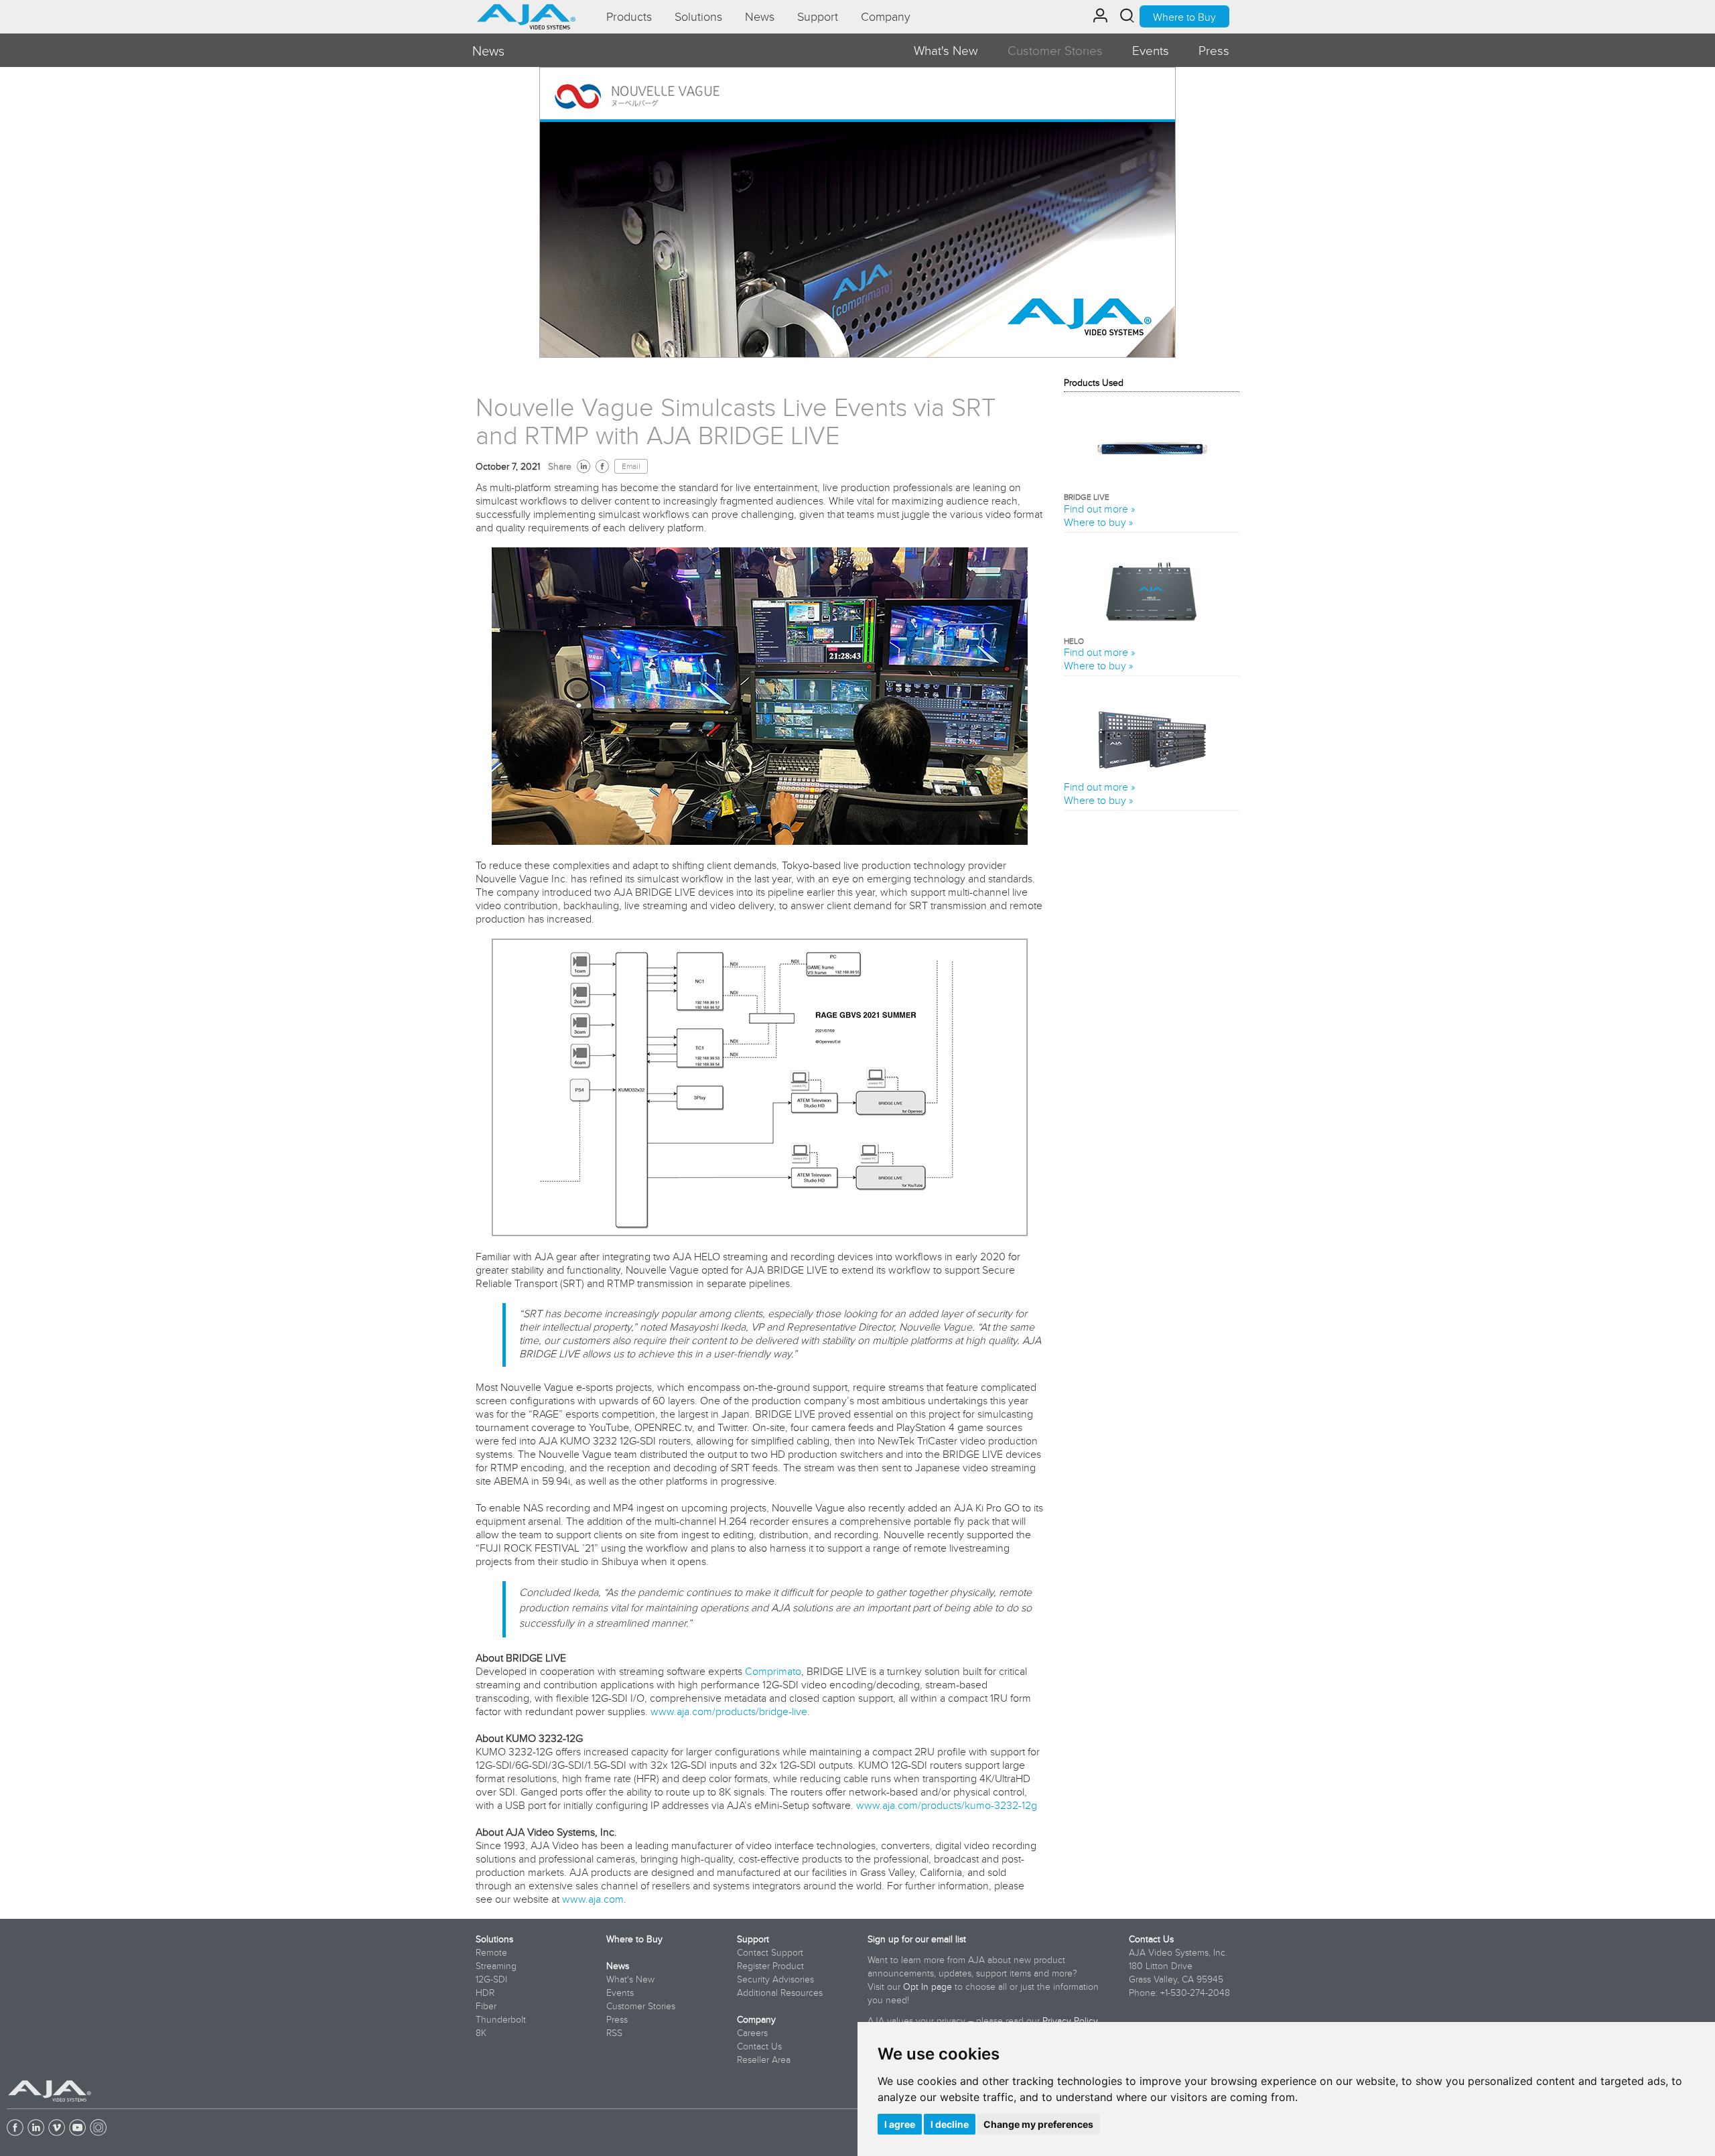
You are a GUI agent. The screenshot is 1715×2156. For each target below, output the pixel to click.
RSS (614, 2033)
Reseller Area (764, 2060)
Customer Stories (1055, 50)
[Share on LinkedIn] (584, 466)
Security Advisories (775, 1979)
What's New (946, 50)
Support (753, 1939)
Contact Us (759, 2046)
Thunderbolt (501, 2019)
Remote (491, 1952)
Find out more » (1099, 509)
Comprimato (773, 1671)
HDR (485, 1993)
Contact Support (770, 1952)
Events (1151, 50)
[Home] (526, 12)
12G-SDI (491, 1979)
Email (631, 466)
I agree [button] (900, 2124)
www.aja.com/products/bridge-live (729, 1711)
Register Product (770, 1966)
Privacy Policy (1070, 2021)
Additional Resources (780, 1993)
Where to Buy (1184, 17)
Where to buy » (1098, 522)
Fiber (486, 2006)
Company (756, 2019)
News (618, 1966)
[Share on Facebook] (602, 466)
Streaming (496, 1966)
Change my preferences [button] (1038, 2124)
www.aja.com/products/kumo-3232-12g (947, 1805)
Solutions (494, 1939)
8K (481, 2033)
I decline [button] (950, 2124)
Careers (752, 2033)
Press (1214, 50)
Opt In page (928, 1986)
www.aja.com (593, 1899)
